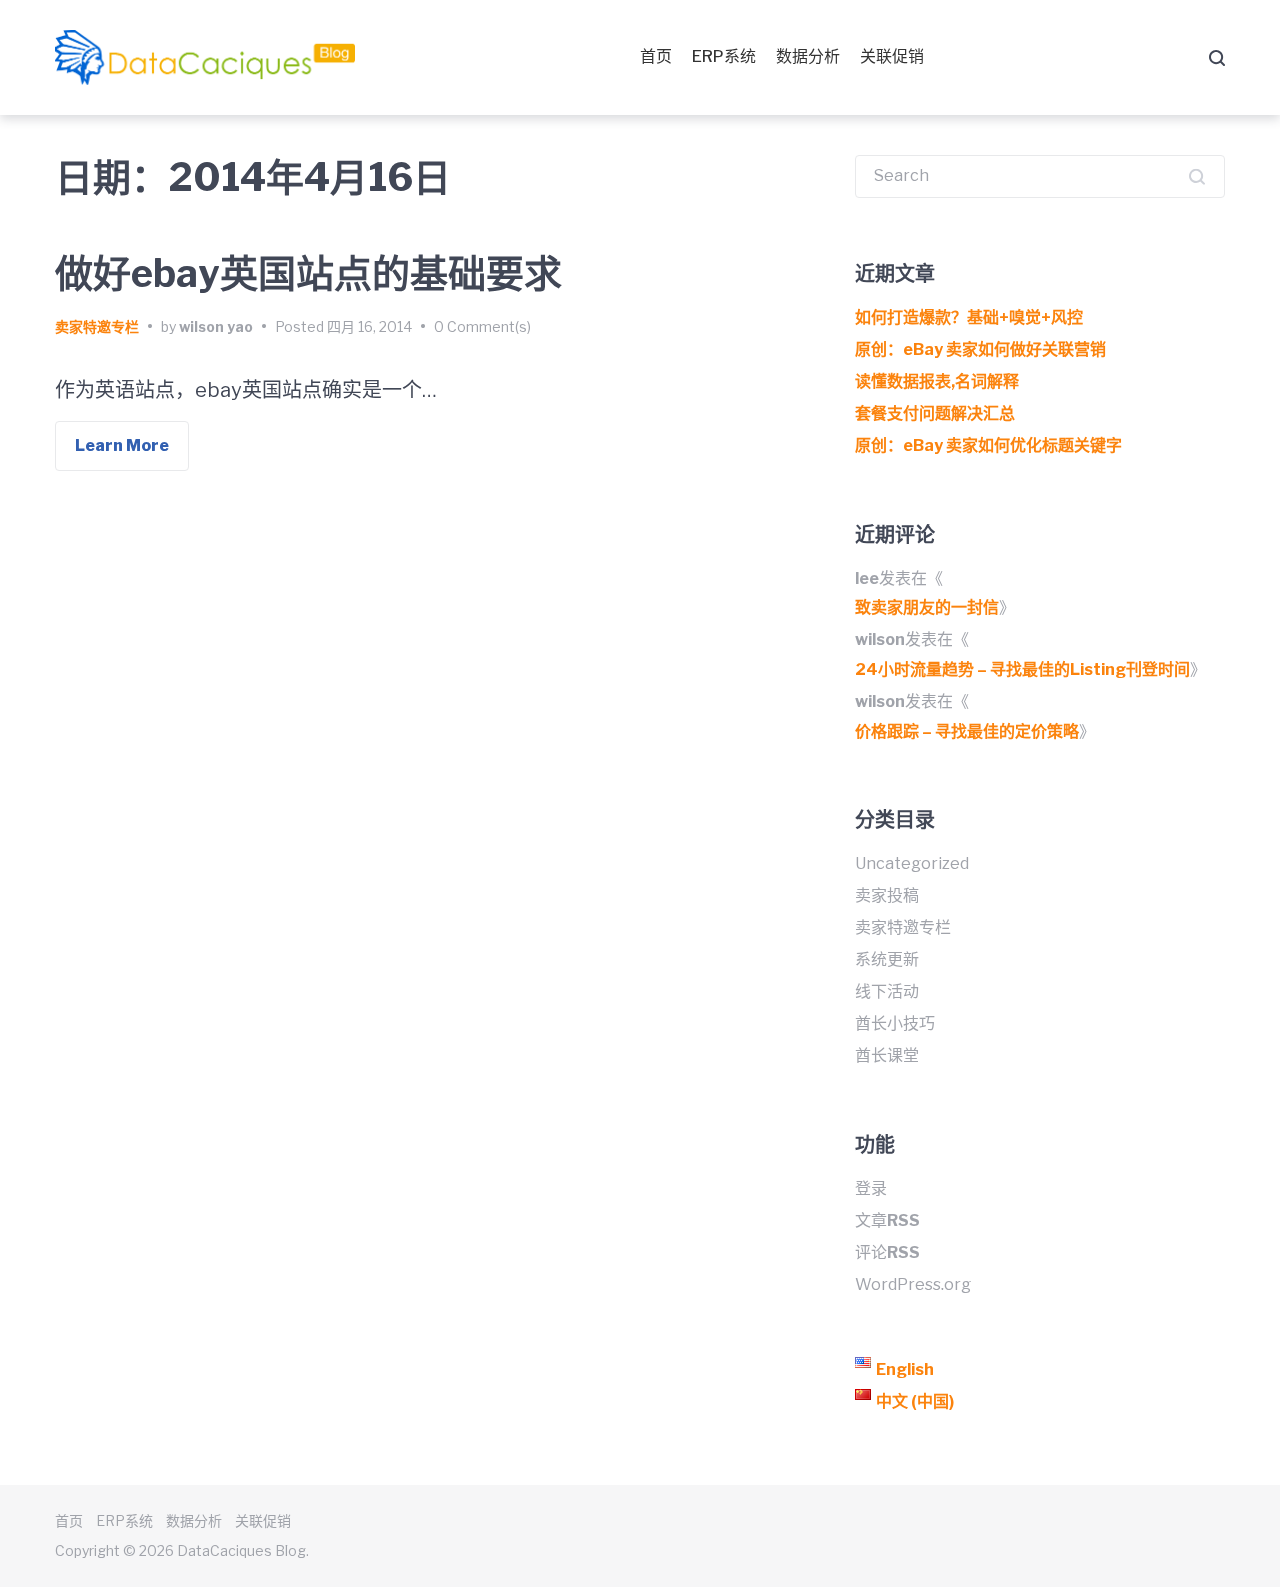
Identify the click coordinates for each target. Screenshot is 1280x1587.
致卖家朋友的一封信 (927, 607)
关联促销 (892, 56)
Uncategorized (912, 863)
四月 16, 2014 (369, 326)
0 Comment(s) (482, 326)
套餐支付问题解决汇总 (935, 413)
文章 (887, 1220)
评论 (887, 1252)
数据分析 (808, 56)
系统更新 (887, 959)
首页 (656, 56)
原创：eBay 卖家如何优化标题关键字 (988, 445)
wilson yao (216, 326)
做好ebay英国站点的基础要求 (308, 273)
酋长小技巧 (895, 1023)
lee (867, 578)
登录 (871, 1188)
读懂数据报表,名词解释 (937, 381)
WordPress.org (913, 1284)
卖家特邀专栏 (97, 326)
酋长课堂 (887, 1055)
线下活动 (887, 991)
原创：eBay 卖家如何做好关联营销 (980, 349)
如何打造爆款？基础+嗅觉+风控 (969, 317)
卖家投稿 (887, 895)
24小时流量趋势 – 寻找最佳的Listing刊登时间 (1022, 669)
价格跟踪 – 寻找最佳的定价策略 (967, 731)
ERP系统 (724, 56)
